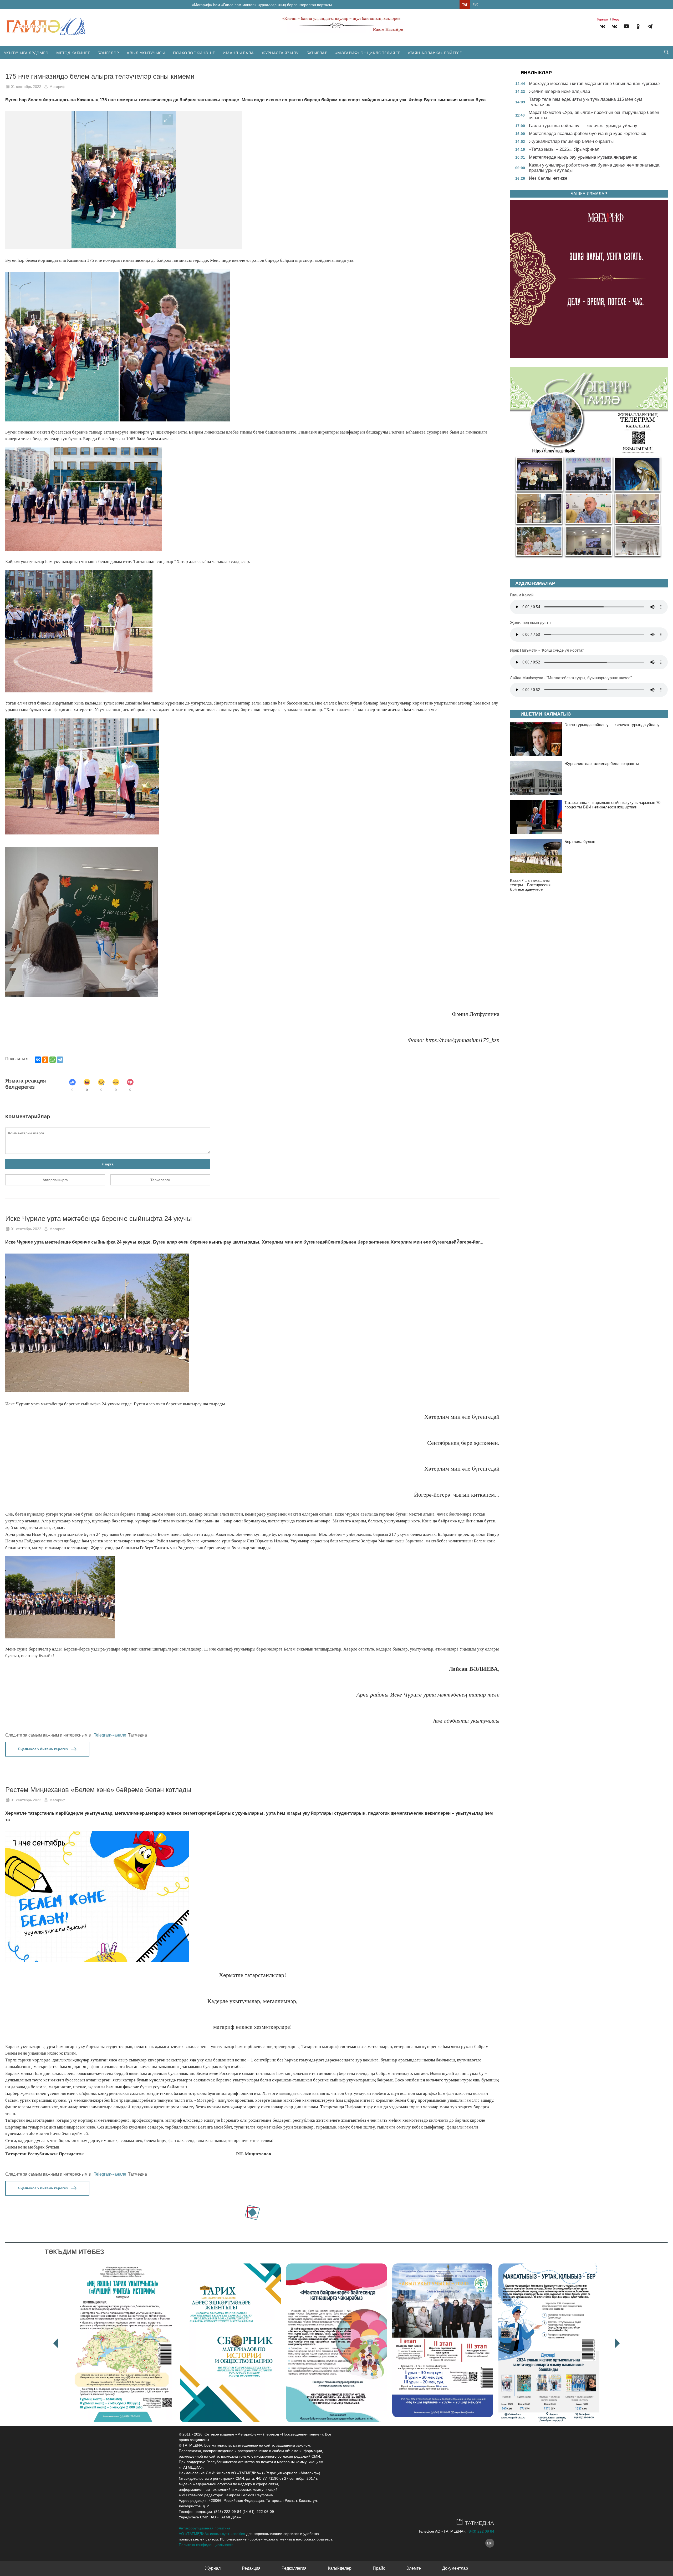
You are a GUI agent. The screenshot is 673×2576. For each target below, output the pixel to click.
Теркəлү (603, 19)
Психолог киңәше (194, 53)
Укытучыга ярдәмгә (26, 53)
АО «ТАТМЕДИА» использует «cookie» (212, 2534)
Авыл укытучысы (146, 53)
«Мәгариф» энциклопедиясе (368, 53)
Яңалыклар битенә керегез (43, 1749)
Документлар (455, 2568)
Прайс (379, 2568)
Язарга (108, 1164)
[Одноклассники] (45, 1060)
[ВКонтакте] (38, 1060)
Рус (476, 5)
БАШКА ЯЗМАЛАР (589, 194)
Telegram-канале (110, 1735)
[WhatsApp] (53, 1060)
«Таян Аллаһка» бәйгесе (435, 53)
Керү (616, 19)
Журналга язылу (280, 53)
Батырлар (317, 53)
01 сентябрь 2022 (26, 87)
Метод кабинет (73, 53)
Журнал (213, 2568)
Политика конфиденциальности (206, 2545)
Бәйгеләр (108, 53)
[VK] (603, 27)
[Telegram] (650, 27)
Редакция (251, 2568)
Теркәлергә (160, 1180)
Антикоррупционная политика (205, 2528)
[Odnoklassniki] (638, 27)
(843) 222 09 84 (481, 2531)
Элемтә (414, 2568)
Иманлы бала (238, 53)
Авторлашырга (55, 1180)
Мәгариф (57, 87)
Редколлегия (294, 2568)
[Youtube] (626, 27)
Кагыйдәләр (340, 2568)
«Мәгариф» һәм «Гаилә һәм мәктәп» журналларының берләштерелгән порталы (262, 5)
